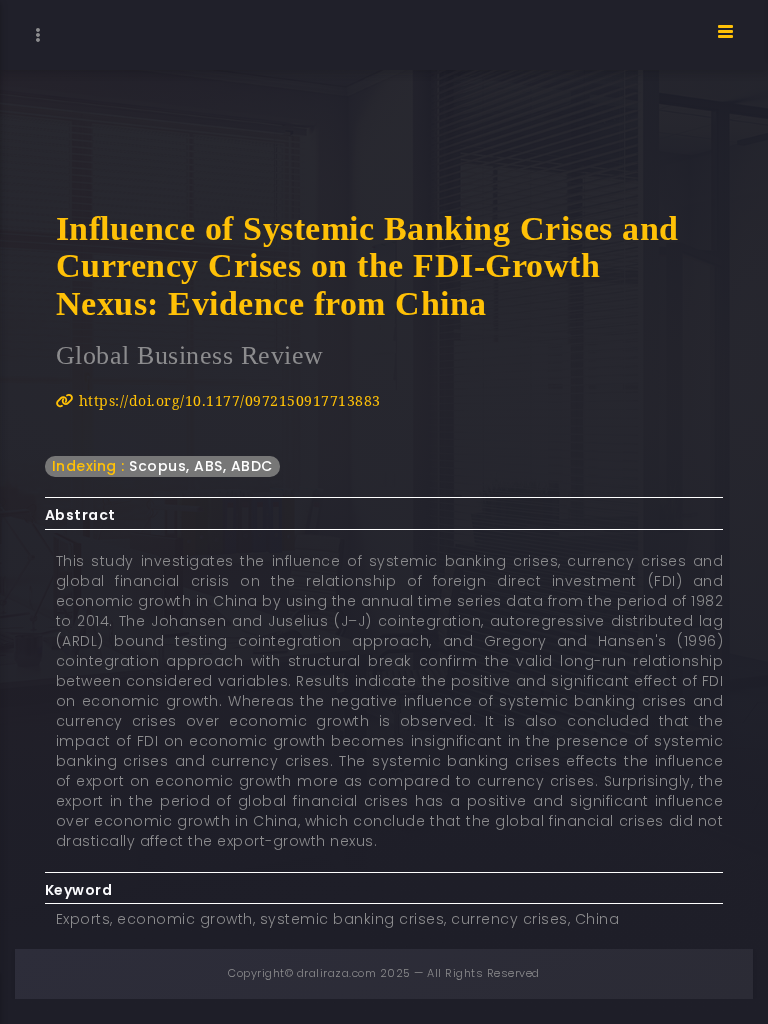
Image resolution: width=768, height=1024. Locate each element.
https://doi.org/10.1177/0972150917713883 (227, 400)
